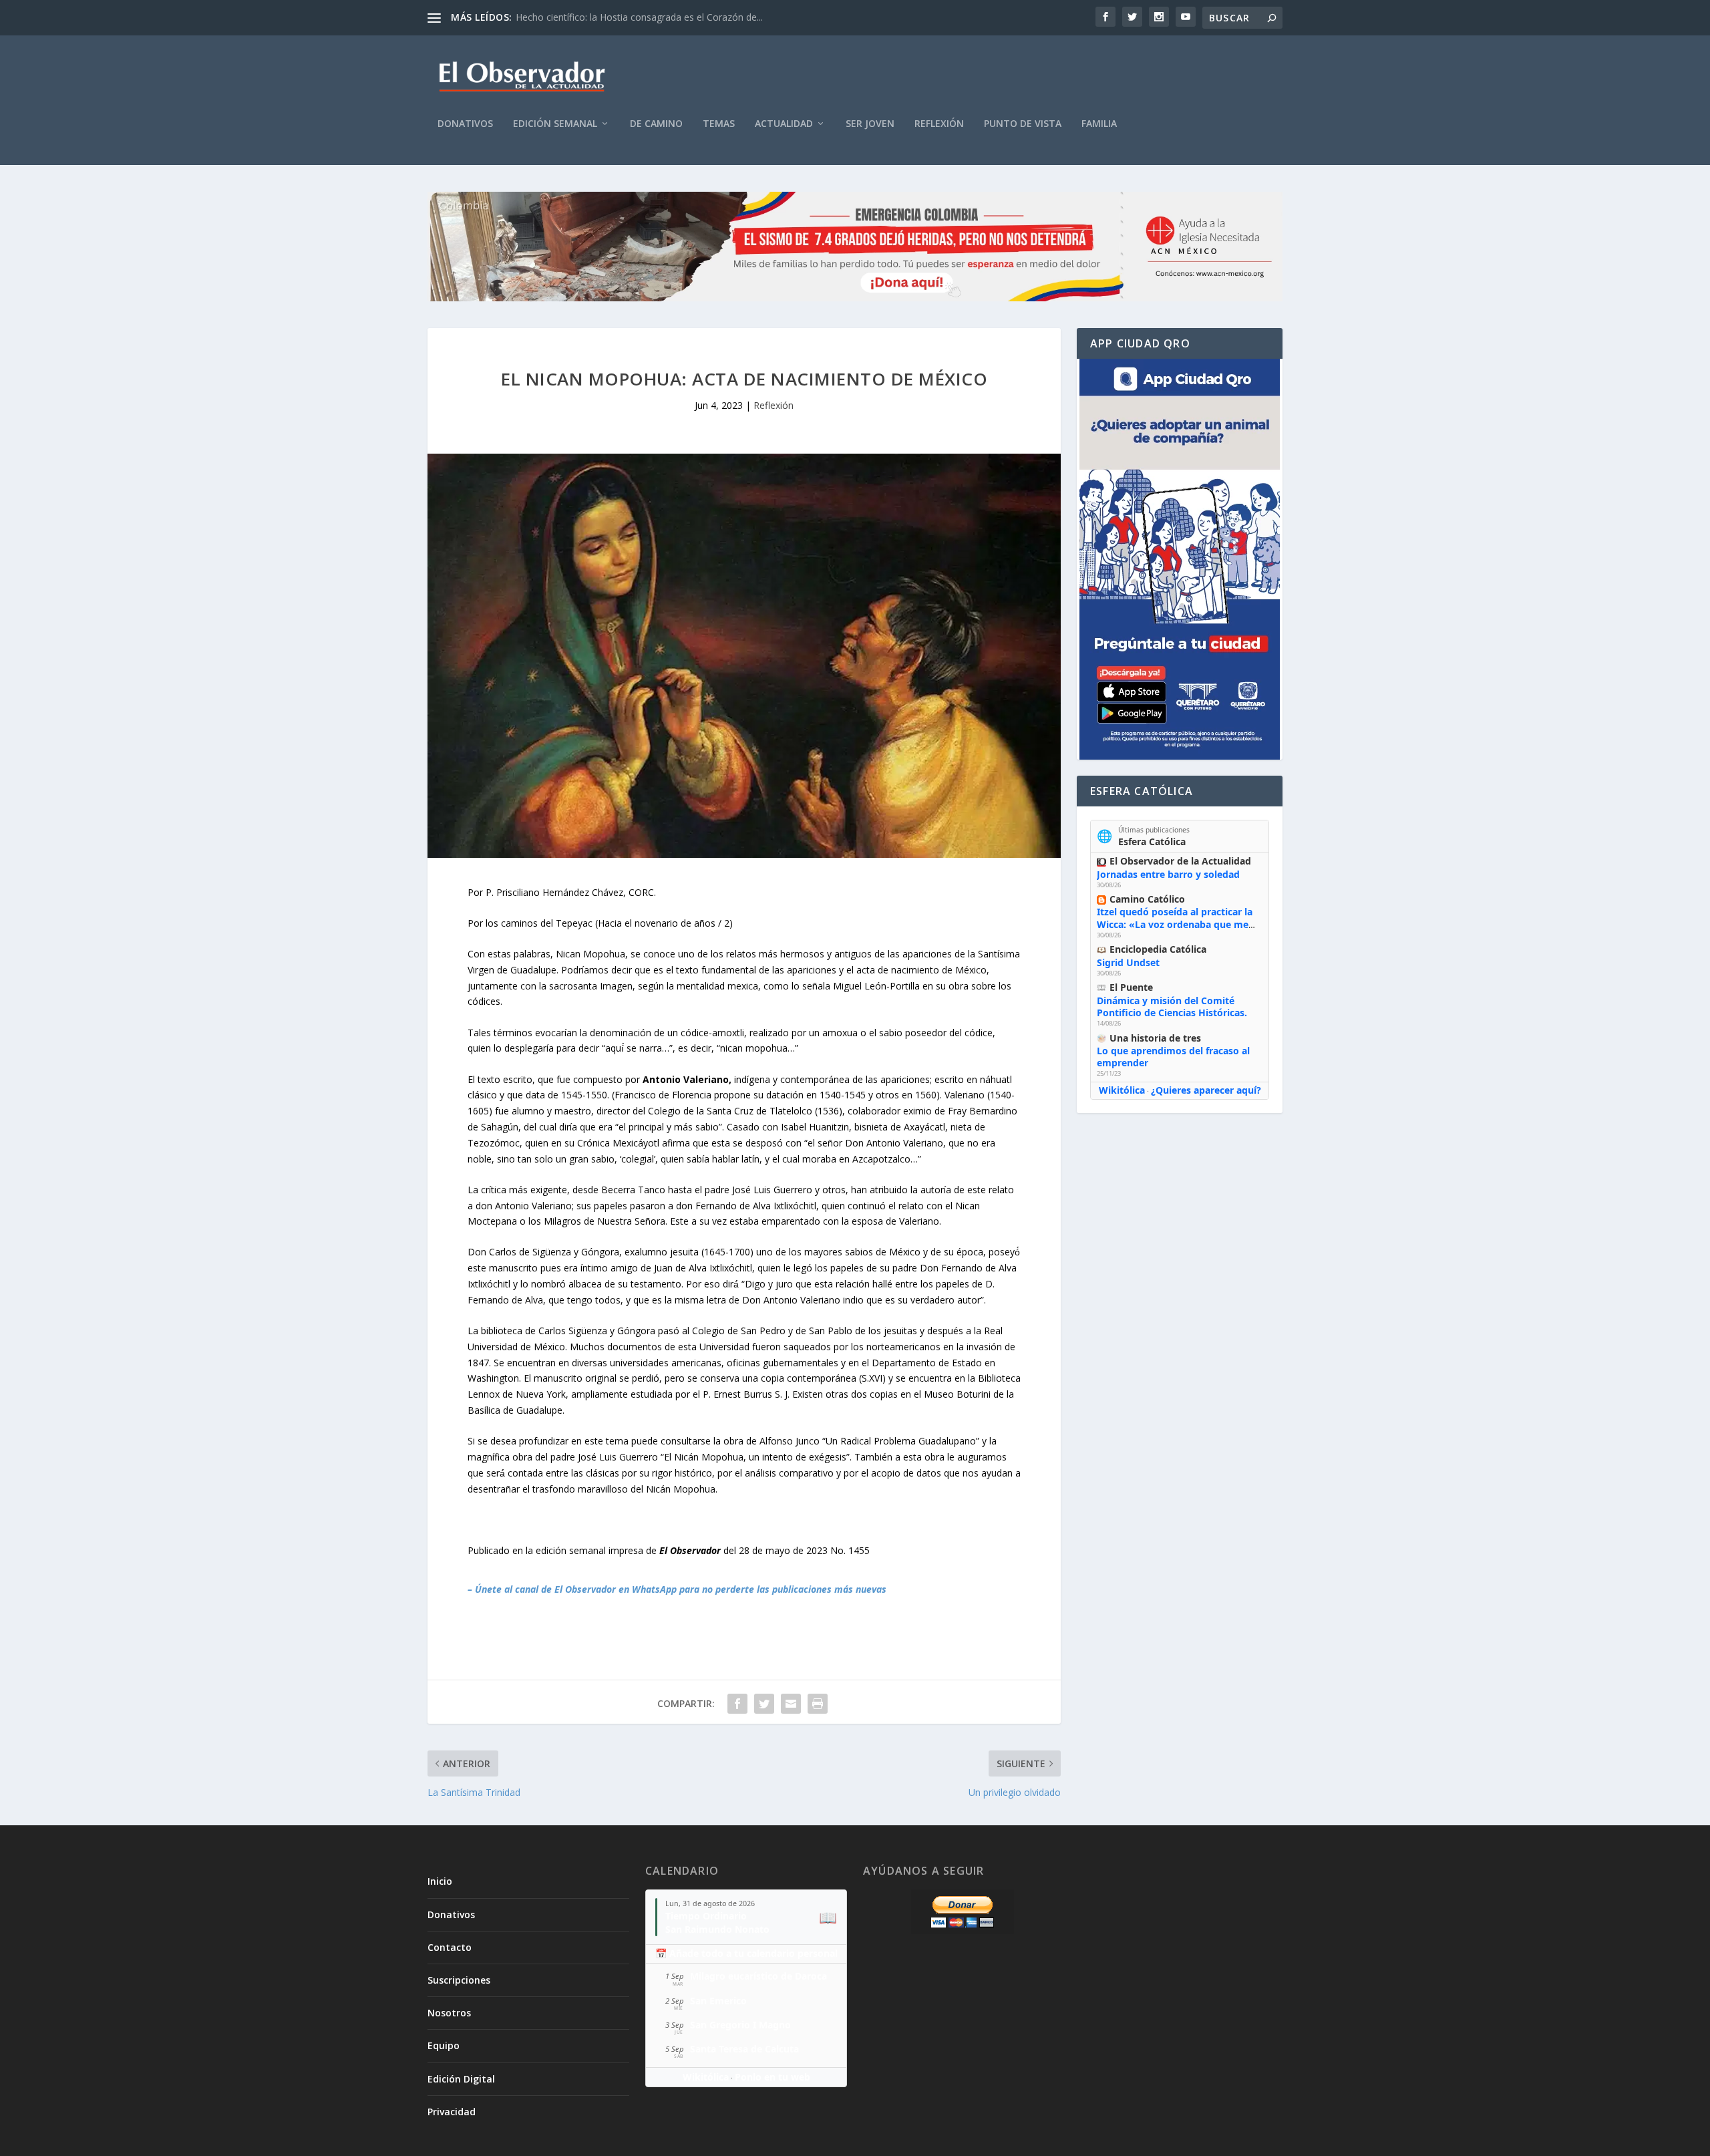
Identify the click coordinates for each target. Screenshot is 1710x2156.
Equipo (444, 2045)
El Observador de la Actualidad (1180, 861)
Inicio (440, 1881)
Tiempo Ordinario (706, 1916)
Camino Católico (1147, 899)
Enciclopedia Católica (1158, 949)
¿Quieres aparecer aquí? (1206, 1090)
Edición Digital (461, 2079)
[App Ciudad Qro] (1180, 559)
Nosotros (449, 2013)
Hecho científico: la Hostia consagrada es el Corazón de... (639, 17)
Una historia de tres (1155, 1038)
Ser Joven (870, 124)
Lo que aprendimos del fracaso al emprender (1173, 1057)
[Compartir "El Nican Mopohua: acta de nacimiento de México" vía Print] (818, 1704)
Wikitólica (1122, 1090)
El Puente (1131, 987)
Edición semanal (555, 124)
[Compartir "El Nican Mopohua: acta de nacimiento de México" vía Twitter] (764, 1704)
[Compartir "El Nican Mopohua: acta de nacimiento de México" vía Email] (791, 1704)
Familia (1099, 124)
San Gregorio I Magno (740, 2025)
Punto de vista (1023, 124)
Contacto (450, 1947)
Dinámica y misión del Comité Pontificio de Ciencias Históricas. (1172, 1007)
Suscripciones (459, 1980)
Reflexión (939, 124)
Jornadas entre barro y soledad (1168, 874)
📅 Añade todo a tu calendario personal (746, 1953)
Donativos (465, 124)
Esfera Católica (1152, 841)
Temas (719, 124)
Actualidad (784, 124)
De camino (656, 124)
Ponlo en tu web (773, 2077)
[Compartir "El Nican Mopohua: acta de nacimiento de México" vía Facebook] (737, 1704)
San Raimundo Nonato (717, 1929)
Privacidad (452, 2112)
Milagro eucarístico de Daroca (758, 1976)
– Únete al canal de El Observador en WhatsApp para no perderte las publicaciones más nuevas (677, 1589)
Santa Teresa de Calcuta (744, 2049)
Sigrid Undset (1128, 962)
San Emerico (718, 2001)
